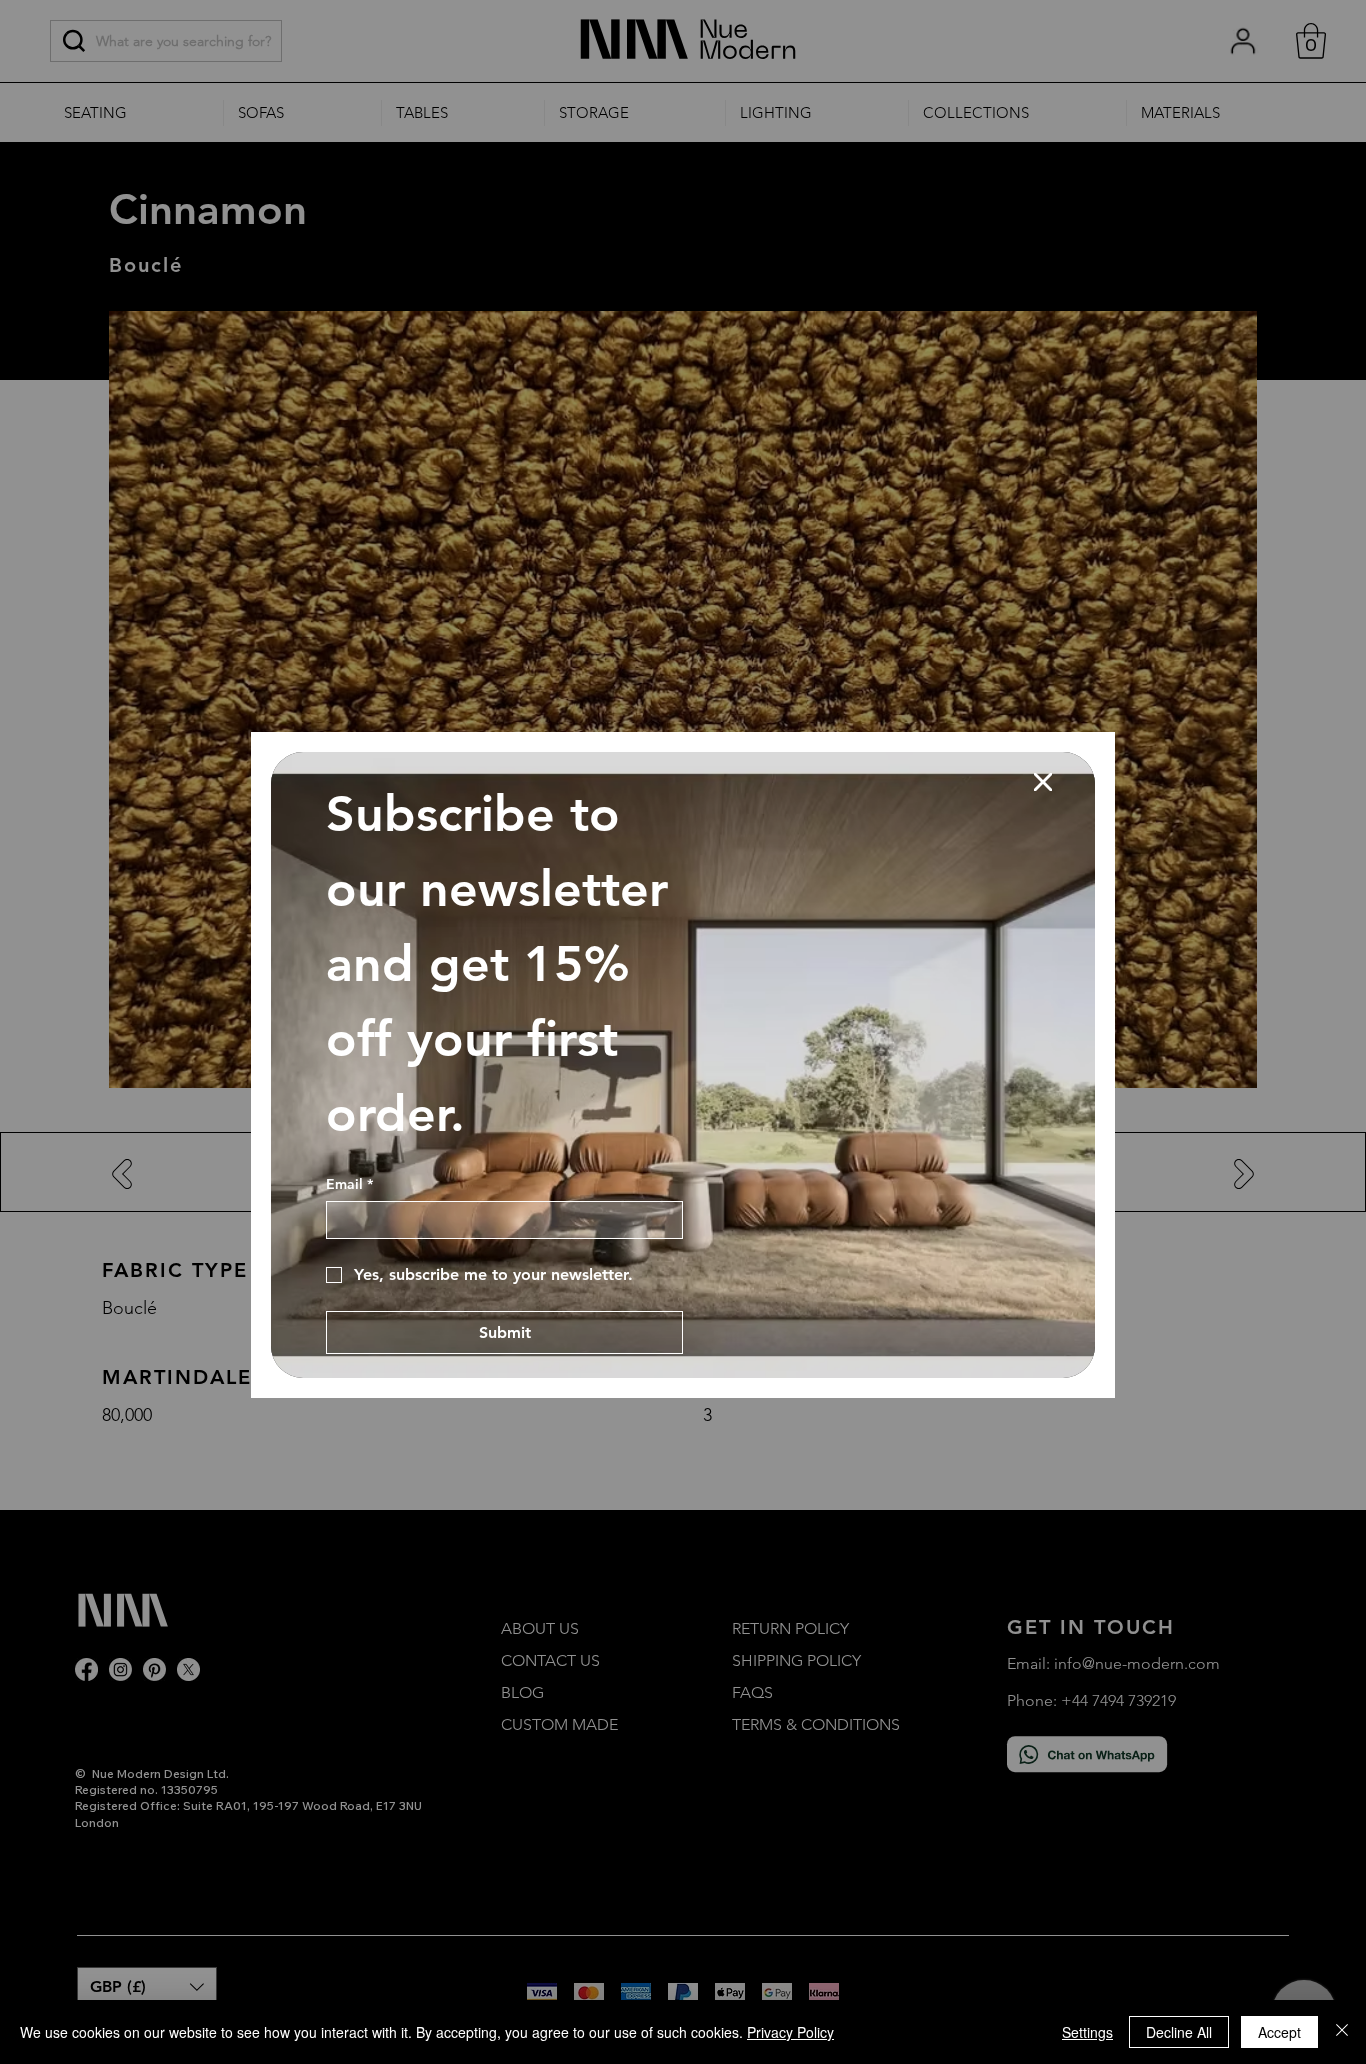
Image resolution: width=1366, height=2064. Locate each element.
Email (349, 1184)
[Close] (1342, 2032)
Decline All (1179, 2032)
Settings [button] (1087, 2032)
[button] (1043, 783)
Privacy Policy (790, 2032)
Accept (1279, 2032)
